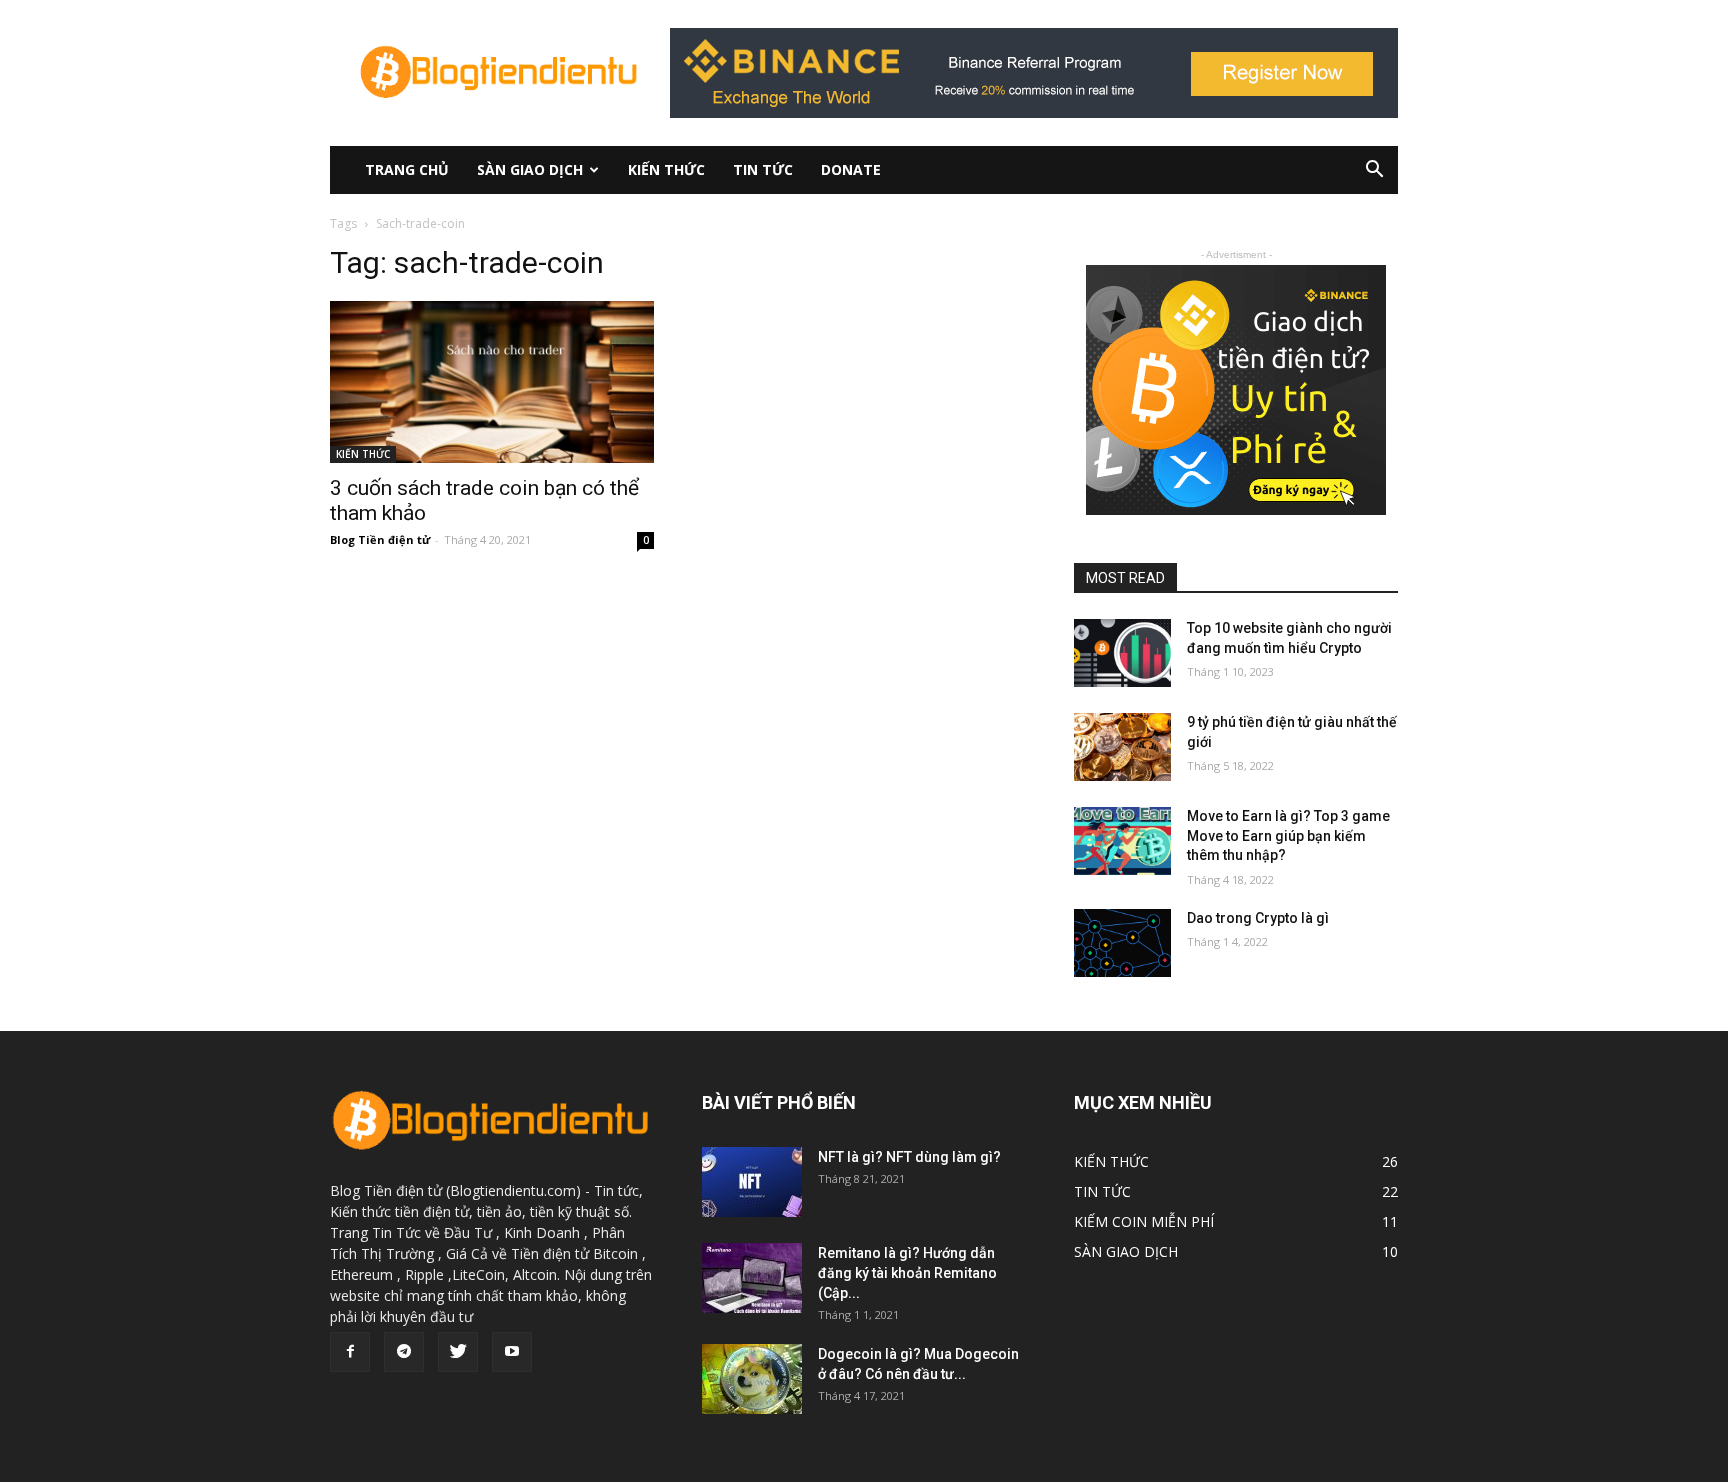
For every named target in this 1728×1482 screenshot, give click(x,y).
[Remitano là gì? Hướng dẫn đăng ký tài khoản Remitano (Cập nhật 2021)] (752, 1278)
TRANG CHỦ (407, 169)
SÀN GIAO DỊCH (530, 169)
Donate (851, 169)
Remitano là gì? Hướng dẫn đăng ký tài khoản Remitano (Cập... (907, 1273)
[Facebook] (350, 1352)
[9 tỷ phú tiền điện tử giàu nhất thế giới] (1122, 747)
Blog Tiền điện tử (380, 539)
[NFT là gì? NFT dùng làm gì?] (752, 1182)
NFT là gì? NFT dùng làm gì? (909, 1157)
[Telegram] (404, 1352)
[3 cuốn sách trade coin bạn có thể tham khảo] (492, 382)
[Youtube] (512, 1352)
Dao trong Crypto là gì (1258, 918)
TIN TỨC (763, 169)
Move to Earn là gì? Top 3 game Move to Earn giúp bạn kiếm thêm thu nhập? (1288, 835)
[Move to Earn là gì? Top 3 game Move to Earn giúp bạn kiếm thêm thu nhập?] (1122, 841)
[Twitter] (458, 1352)
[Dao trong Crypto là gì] (1122, 943)
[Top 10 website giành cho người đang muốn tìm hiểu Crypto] (1122, 653)
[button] (1374, 171)
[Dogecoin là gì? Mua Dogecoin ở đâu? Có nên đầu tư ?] (752, 1379)
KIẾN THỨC (666, 169)
